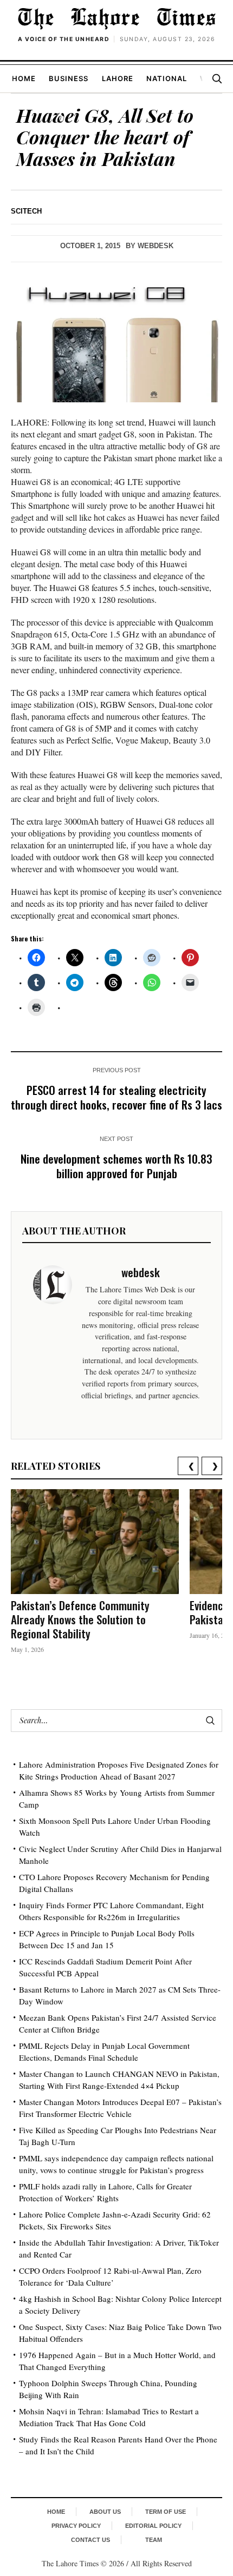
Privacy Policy (76, 2526)
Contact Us (90, 2540)
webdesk (156, 246)
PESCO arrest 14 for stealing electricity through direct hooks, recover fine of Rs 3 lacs (116, 1097)
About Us (105, 2512)
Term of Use (166, 2512)
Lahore (118, 78)
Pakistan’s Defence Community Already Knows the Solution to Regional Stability (80, 1619)
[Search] (217, 78)
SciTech (26, 211)
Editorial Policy (153, 2526)
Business (69, 78)
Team (154, 2540)
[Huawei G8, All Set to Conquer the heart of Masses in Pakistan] (116, 343)
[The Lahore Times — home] (116, 18)
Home (24, 78)
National (167, 78)
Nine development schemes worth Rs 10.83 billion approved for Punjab (116, 1166)
